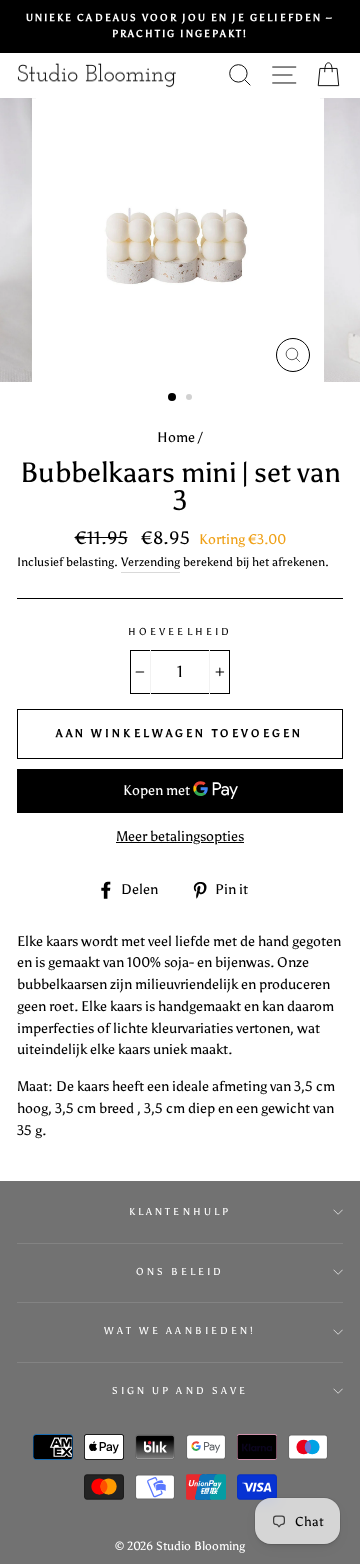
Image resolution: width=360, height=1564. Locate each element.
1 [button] (173, 398)
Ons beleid (180, 1271)
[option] (180, 26)
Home (176, 437)
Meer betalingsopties (180, 836)
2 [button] (191, 399)
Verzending (150, 562)
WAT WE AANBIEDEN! (180, 1330)
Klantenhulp (180, 1211)
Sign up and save (180, 1390)
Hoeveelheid (180, 631)
